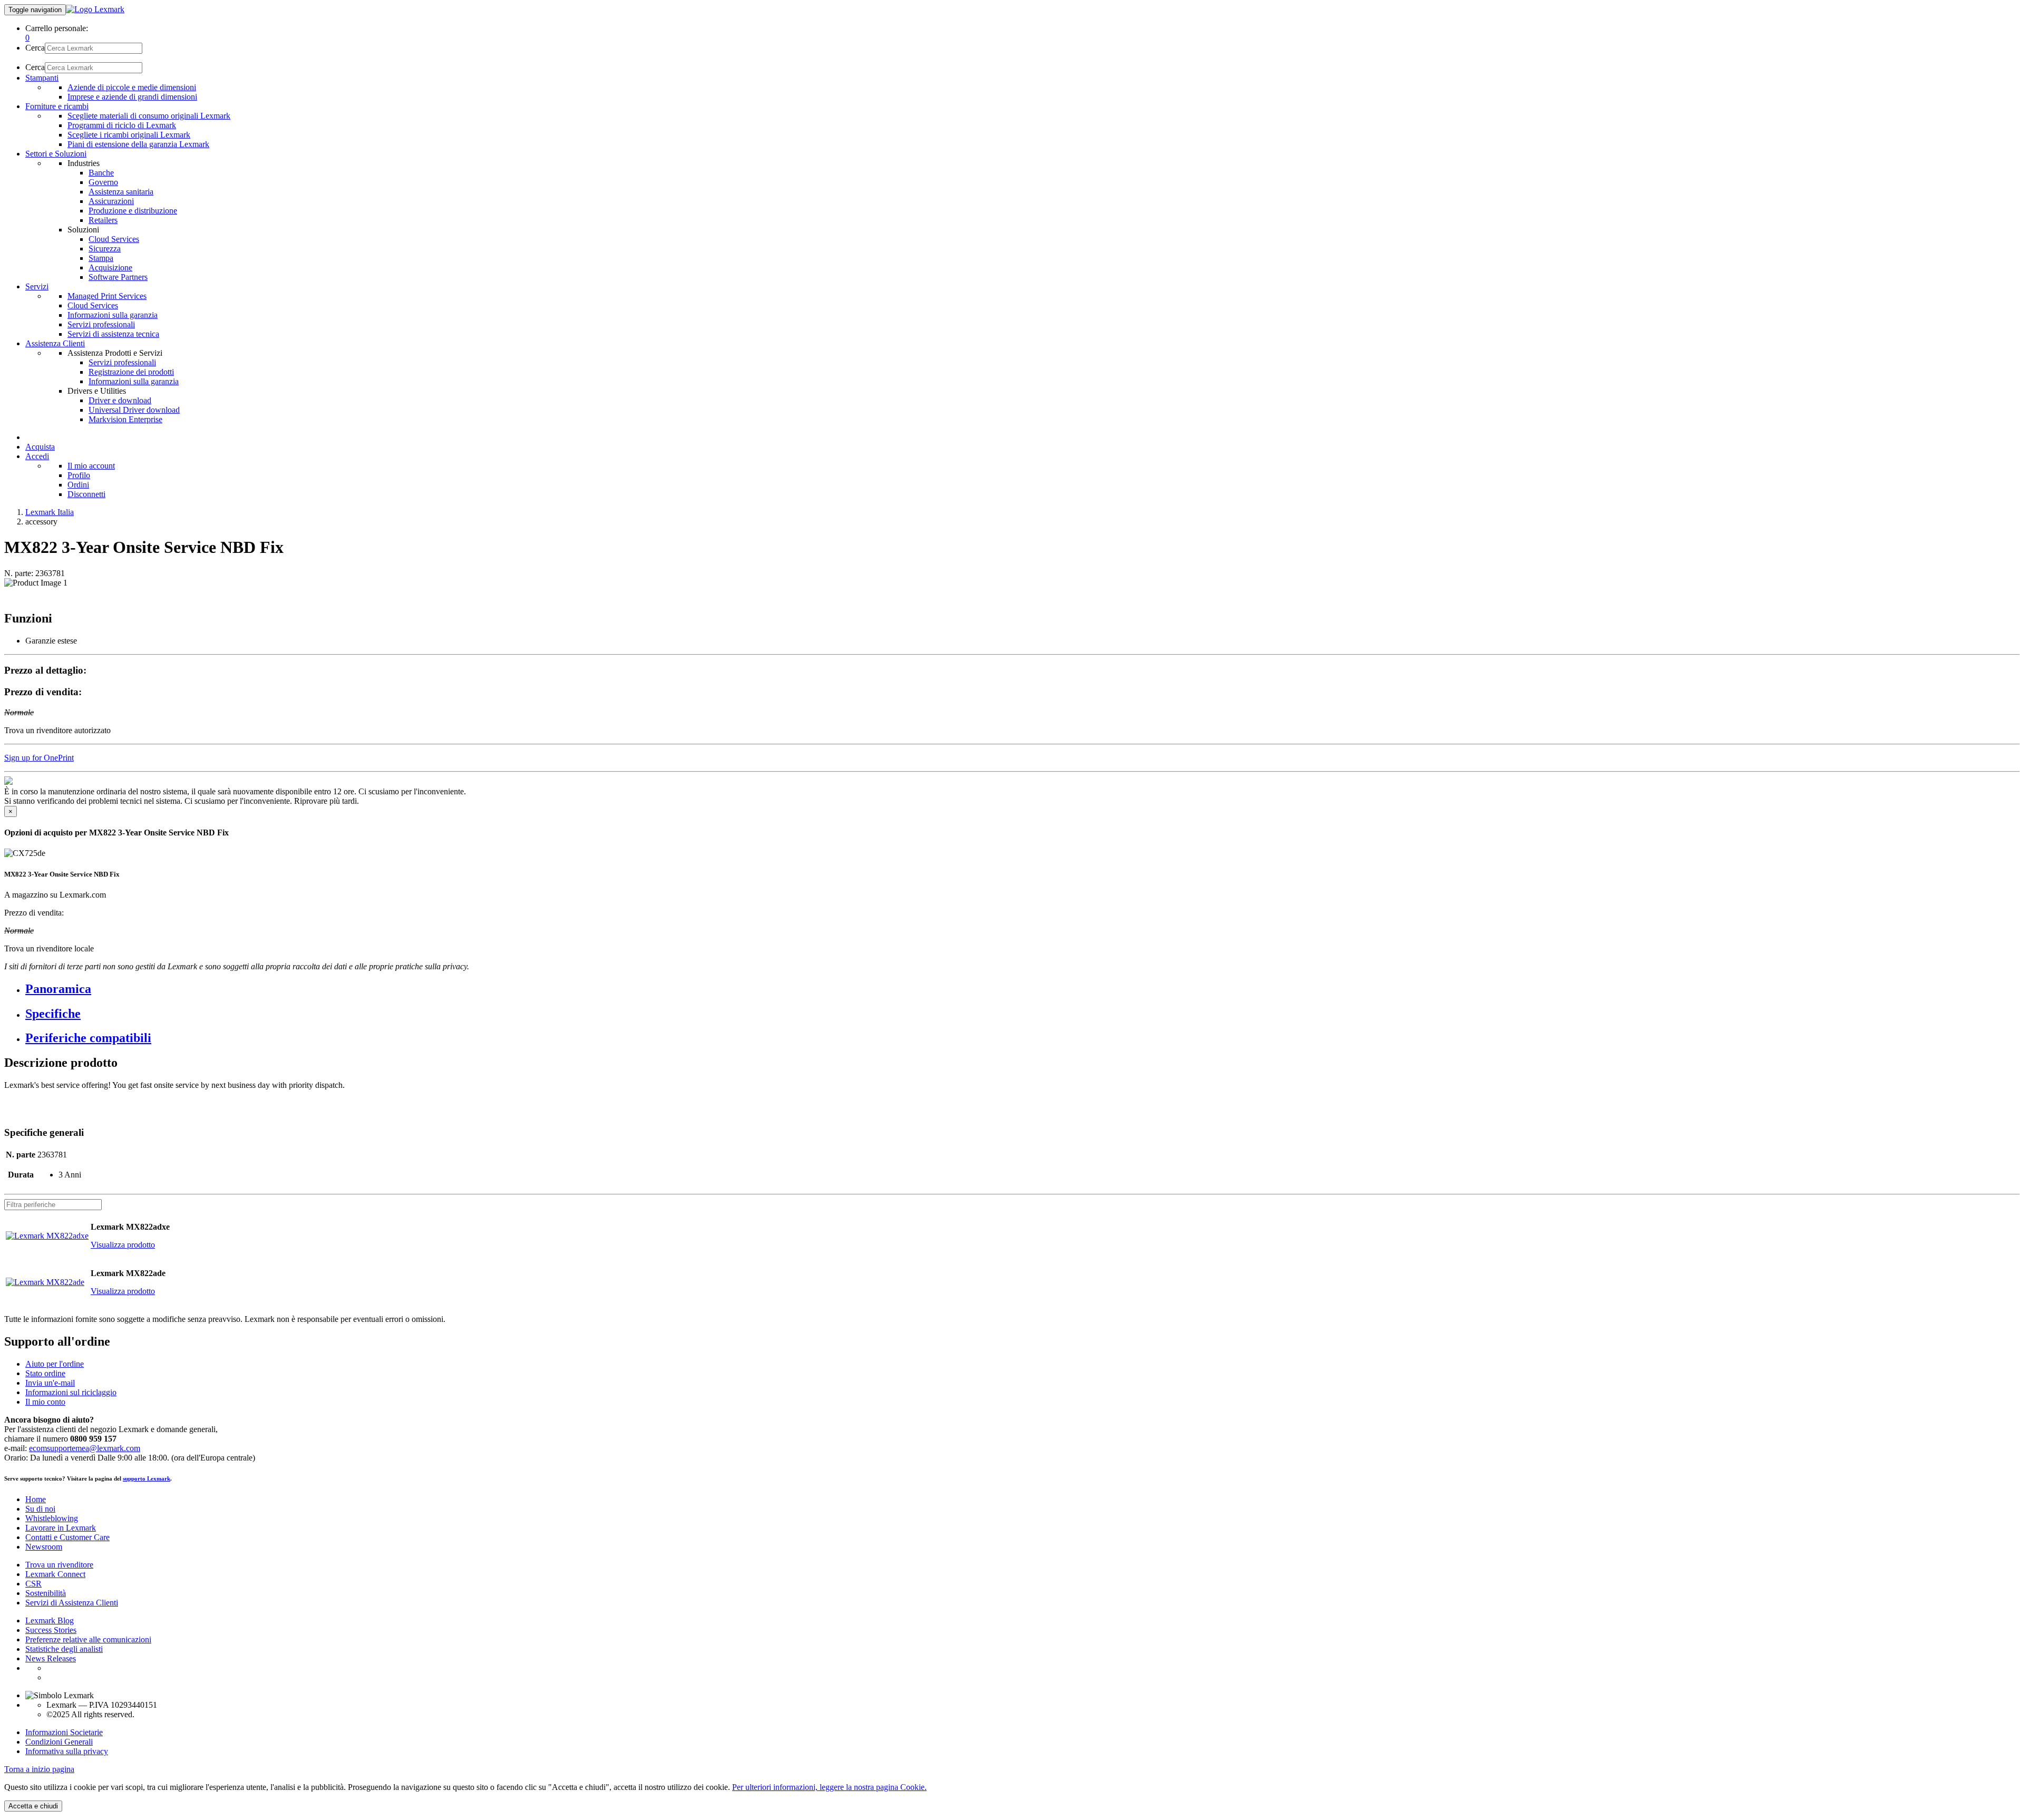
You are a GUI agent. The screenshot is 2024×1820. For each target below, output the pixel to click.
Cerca (35, 48)
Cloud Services (114, 239)
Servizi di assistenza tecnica (113, 334)
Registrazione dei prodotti (131, 372)
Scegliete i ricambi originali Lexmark (129, 135)
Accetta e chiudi (33, 1806)
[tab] (1023, 989)
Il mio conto (45, 1402)
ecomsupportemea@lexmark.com (85, 1448)
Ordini (78, 485)
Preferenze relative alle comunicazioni (88, 1639)
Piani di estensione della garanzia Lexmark (138, 144)
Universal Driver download (134, 410)
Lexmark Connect (55, 1574)
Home (36, 1499)
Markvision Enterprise (125, 419)
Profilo (79, 475)
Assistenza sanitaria (121, 192)
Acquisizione (110, 267)
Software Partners (118, 277)
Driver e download (120, 400)
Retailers (103, 220)
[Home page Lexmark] (95, 9)
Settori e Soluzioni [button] (56, 154)
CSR (33, 1584)
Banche (101, 173)
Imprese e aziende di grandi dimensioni (132, 97)
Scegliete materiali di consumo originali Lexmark (149, 116)
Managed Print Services (107, 296)
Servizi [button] (37, 286)
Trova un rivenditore (59, 1565)
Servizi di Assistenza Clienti (72, 1603)
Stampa (101, 258)
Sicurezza (105, 249)
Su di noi (40, 1509)
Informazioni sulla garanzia (113, 315)
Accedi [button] (37, 456)
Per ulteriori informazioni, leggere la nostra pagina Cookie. (829, 1787)
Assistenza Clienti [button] (55, 343)
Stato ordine (45, 1373)
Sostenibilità (46, 1593)
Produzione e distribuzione (133, 211)
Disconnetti (86, 494)
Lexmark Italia (50, 512)
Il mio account (91, 466)
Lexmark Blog (50, 1621)
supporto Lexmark (147, 1478)
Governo (103, 182)
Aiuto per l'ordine (55, 1364)
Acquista (40, 447)
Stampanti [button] (42, 78)
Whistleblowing (52, 1518)
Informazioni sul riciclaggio (71, 1392)
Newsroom (44, 1547)
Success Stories (51, 1630)
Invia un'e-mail (50, 1383)
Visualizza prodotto (123, 1245)
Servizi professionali (101, 324)
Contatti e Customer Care (67, 1537)
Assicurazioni (111, 201)
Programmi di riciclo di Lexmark (122, 125)
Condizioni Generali (59, 1742)
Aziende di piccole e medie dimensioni (132, 87)
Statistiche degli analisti (64, 1649)
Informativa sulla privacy (67, 1751)
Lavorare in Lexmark (61, 1528)
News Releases (51, 1658)
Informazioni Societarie (64, 1732)
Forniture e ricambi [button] (57, 106)
